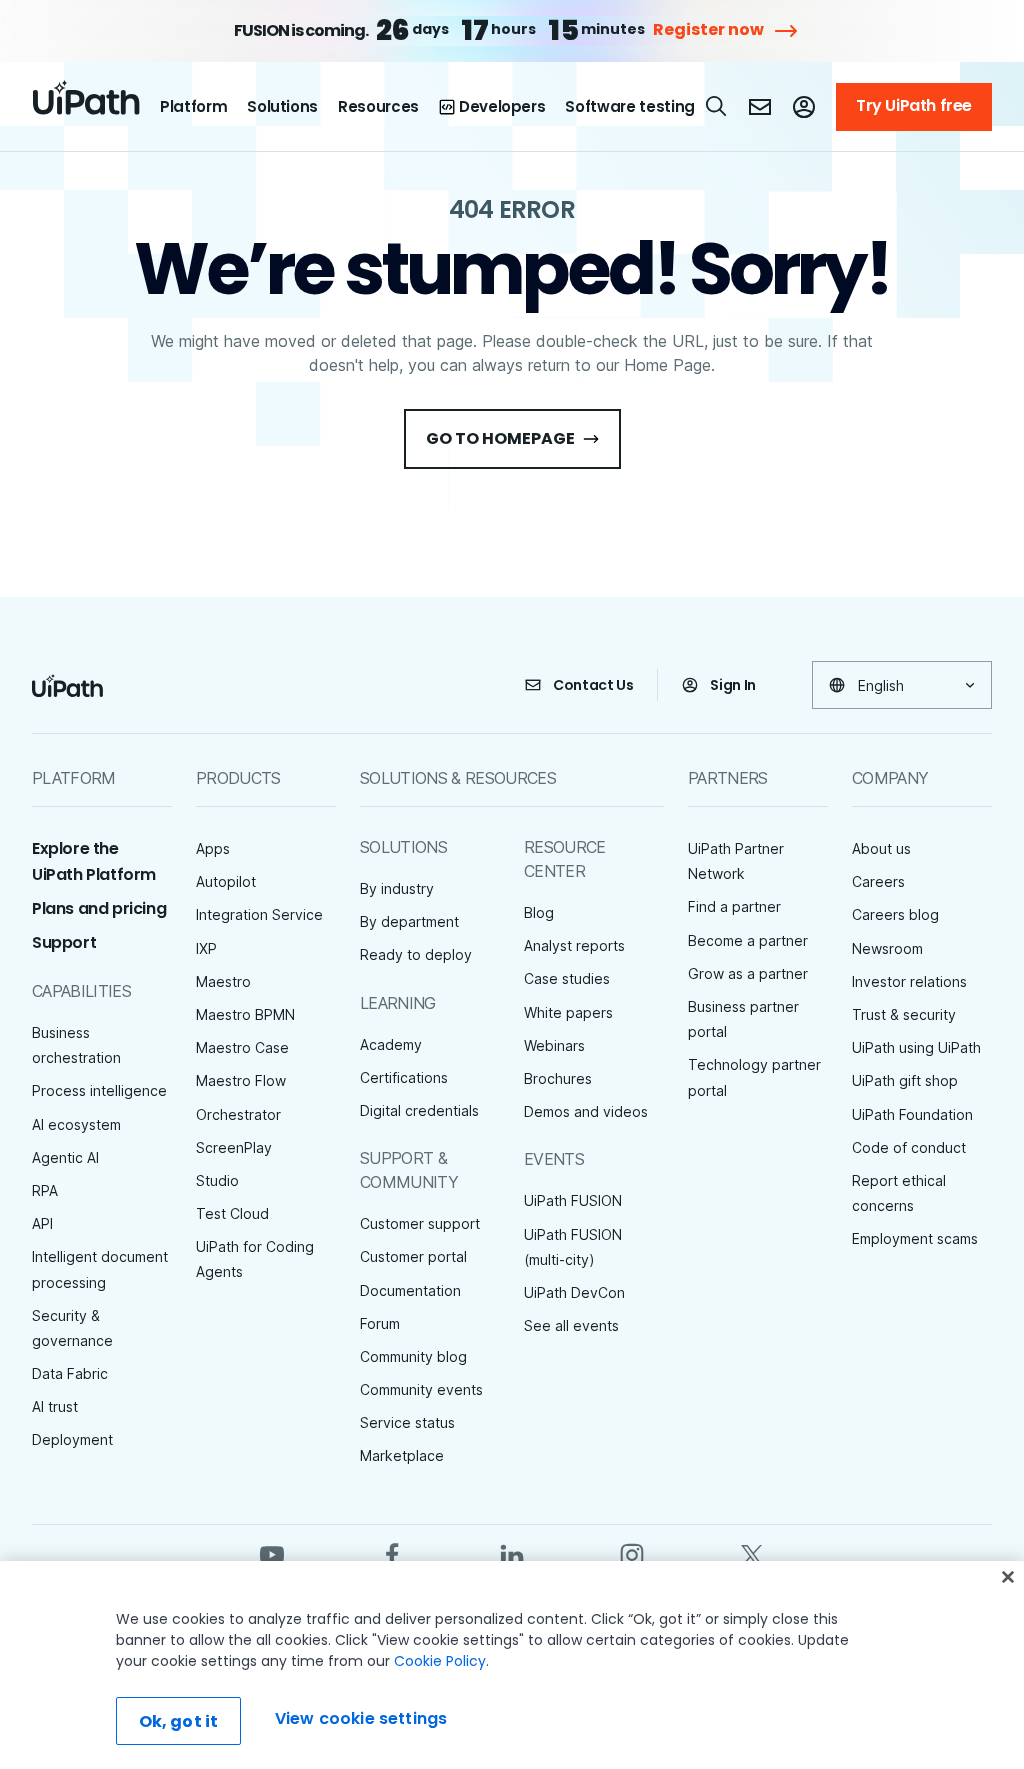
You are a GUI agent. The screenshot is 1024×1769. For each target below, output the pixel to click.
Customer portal (413, 1256)
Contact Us (593, 685)
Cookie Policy (440, 1661)
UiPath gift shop (905, 1080)
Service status (407, 1422)
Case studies (567, 978)
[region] (512, 1665)
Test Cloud (232, 1213)
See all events (571, 1325)
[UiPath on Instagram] (632, 1553)
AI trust (55, 1406)
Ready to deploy (416, 954)
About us (881, 848)
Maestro (223, 981)
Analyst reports (574, 945)
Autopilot (226, 881)
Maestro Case (242, 1047)
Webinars (554, 1045)
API (42, 1223)
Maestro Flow (241, 1080)
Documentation (410, 1290)
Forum (380, 1323)
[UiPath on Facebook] (392, 1553)
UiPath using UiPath (916, 1047)
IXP (206, 948)
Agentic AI (65, 1157)
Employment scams (915, 1238)
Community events (421, 1389)
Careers (878, 881)
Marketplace (402, 1455)
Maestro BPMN (245, 1014)
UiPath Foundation (912, 1114)
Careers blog (895, 914)
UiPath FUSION (573, 1200)
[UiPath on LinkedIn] (512, 1553)
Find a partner (734, 906)
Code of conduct (909, 1147)
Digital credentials (419, 1110)
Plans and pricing (99, 908)
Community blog (413, 1356)
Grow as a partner (748, 973)
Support (64, 942)
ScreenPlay (234, 1147)
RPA (45, 1190)
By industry (397, 888)
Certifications (404, 1077)
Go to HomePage (500, 438)
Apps (213, 848)
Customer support (420, 1223)
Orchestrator (238, 1114)
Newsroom (887, 948)
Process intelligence (99, 1090)
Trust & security (904, 1014)
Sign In (733, 685)
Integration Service (259, 914)
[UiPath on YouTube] (272, 1553)
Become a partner (748, 940)
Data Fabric (70, 1373)
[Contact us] (760, 107)
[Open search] (717, 106)
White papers (568, 1012)
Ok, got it (179, 1721)
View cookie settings (361, 1718)
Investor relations (909, 981)
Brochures (558, 1078)
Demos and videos (586, 1111)
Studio (217, 1180)
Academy (391, 1044)
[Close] (1008, 1577)
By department (409, 921)
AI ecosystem (76, 1124)
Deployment (72, 1439)
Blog (539, 912)
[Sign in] (804, 107)
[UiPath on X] (752, 1553)
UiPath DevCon (574, 1292)
